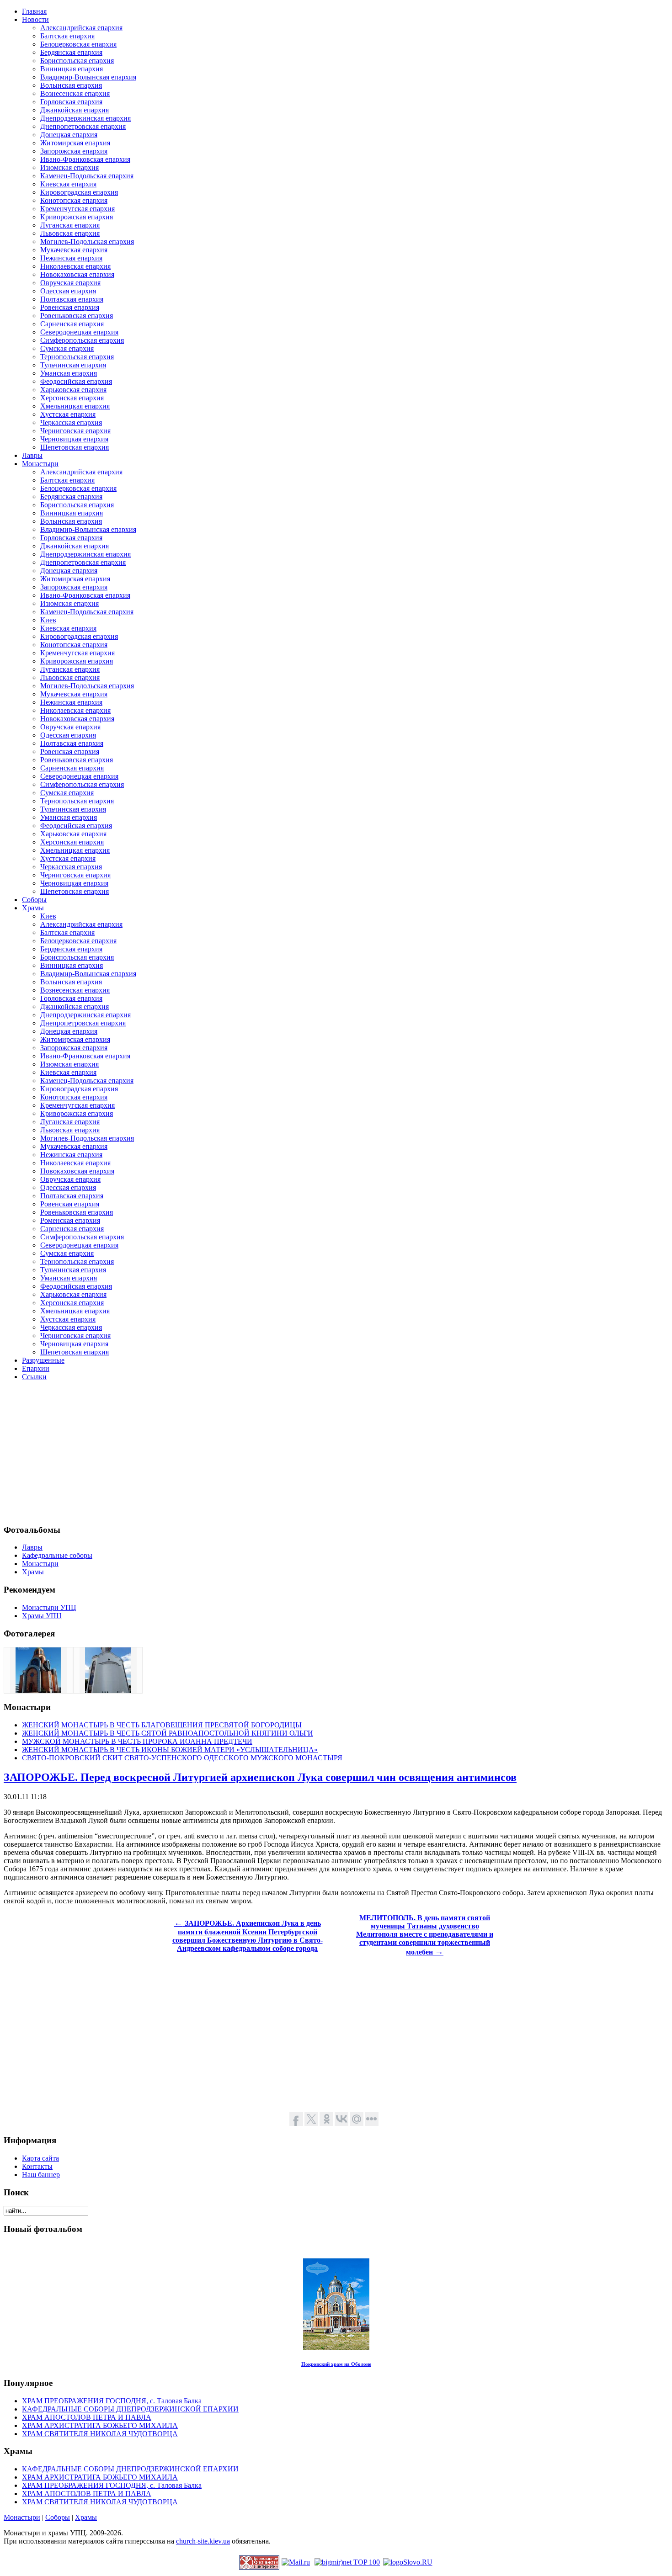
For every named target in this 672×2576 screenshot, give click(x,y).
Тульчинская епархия (73, 365)
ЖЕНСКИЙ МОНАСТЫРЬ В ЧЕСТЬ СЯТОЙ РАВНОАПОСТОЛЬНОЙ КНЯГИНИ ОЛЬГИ (168, 1733)
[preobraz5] (108, 1691)
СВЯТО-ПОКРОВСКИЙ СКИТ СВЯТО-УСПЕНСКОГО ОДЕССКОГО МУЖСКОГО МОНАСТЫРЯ (182, 1758)
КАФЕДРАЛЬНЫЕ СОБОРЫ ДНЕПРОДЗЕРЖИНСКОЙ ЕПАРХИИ (130, 2409)
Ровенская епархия (70, 307)
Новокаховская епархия (77, 274)
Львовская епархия (70, 233)
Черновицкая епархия (74, 439)
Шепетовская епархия (75, 447)
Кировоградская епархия (79, 192)
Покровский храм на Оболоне (336, 2364)
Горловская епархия (71, 102)
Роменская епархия (70, 1220)
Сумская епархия (67, 348)
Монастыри (22, 2517)
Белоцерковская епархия (78, 44)
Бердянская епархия (71, 52)
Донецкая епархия (69, 135)
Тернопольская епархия (77, 357)
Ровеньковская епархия (77, 316)
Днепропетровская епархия (83, 126)
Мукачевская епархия (74, 250)
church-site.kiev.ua (203, 2541)
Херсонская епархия (72, 398)
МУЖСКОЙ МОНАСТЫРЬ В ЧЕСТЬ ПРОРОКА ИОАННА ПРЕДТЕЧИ (137, 1741)
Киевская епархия (68, 184)
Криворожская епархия (77, 217)
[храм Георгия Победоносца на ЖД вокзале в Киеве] (38, 1691)
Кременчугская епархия (77, 209)
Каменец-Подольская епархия (87, 176)
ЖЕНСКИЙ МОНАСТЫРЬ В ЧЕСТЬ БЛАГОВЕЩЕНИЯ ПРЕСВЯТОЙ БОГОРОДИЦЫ (162, 1725)
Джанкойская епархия (75, 110)
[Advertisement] (278, 1452)
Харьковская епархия (73, 390)
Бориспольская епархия (77, 61)
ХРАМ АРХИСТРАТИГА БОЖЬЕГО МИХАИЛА (100, 2425)
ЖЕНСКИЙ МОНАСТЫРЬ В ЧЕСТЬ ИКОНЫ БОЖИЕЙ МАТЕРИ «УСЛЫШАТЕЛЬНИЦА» (170, 1750)
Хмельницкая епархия (75, 406)
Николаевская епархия (75, 266)
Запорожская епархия (74, 151)
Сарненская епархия (72, 324)
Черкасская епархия (71, 422)
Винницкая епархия (72, 69)
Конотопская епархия (74, 200)
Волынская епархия (71, 85)
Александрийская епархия (81, 28)
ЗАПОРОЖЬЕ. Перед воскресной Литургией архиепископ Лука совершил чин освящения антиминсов (260, 1777)
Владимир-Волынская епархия (88, 77)
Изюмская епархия (69, 167)
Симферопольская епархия (82, 340)
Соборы (58, 2517)
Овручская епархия (70, 283)
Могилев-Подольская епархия (87, 242)
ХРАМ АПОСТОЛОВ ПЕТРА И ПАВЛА (87, 2417)
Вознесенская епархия (75, 93)
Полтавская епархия (72, 299)
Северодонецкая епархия (79, 332)
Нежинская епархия (71, 258)
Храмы (86, 2517)
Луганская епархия (70, 225)
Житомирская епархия (75, 143)
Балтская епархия (67, 36)
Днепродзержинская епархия (85, 118)
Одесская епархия (68, 291)
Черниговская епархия (75, 431)
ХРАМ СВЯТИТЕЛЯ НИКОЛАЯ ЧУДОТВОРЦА (100, 2434)
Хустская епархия (68, 414)
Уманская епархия (69, 373)
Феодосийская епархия (76, 381)
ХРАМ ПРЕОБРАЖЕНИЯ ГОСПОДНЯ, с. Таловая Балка (112, 2401)
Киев (48, 620)
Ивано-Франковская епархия (85, 159)
